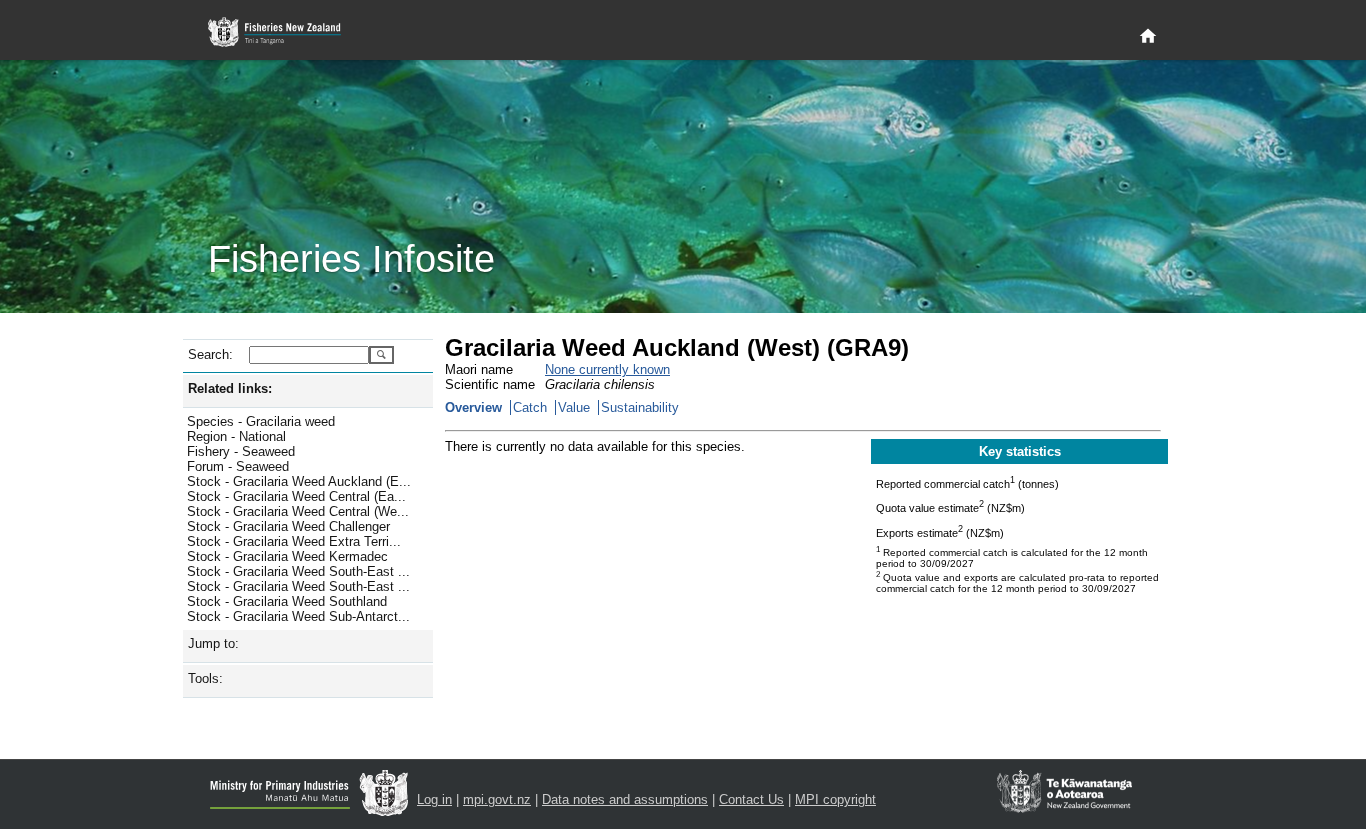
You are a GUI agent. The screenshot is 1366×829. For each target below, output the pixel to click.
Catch (530, 407)
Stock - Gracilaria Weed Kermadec (287, 556)
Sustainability (640, 407)
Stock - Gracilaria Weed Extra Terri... (294, 541)
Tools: (205, 678)
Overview (473, 407)
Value (574, 407)
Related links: (230, 388)
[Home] (1148, 37)
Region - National (236, 436)
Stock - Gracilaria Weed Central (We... (298, 511)
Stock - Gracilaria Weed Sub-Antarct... (298, 616)
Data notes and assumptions (625, 799)
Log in (434, 799)
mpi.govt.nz (497, 799)
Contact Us (751, 799)
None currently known (607, 369)
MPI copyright (835, 799)
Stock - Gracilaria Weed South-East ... (298, 571)
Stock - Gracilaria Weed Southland (287, 601)
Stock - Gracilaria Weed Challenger (288, 526)
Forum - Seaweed (238, 466)
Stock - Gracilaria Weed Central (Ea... (296, 496)
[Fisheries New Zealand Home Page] (285, 32)
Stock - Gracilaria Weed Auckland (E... (299, 481)
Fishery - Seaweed (241, 451)
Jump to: (213, 643)
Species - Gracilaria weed (261, 421)
